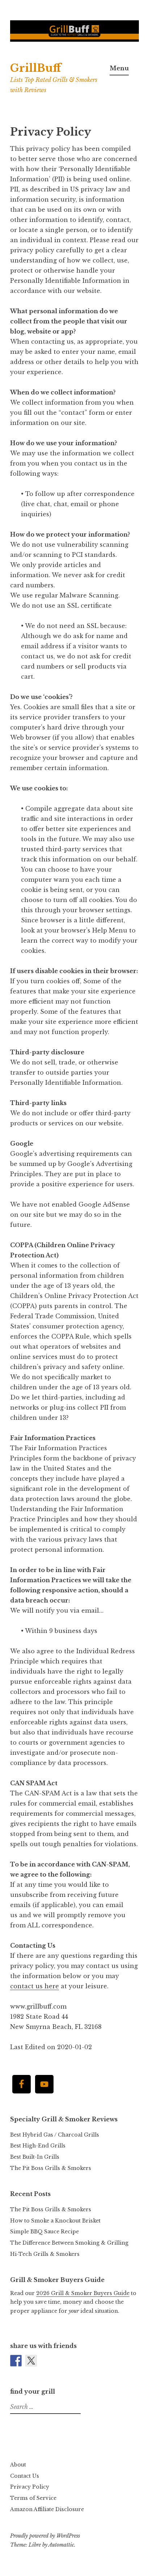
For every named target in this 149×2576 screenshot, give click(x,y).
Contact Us (25, 2476)
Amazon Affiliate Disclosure (47, 2509)
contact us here (35, 1986)
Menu (119, 68)
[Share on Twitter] (31, 2361)
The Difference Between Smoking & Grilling (69, 2243)
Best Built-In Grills (35, 2157)
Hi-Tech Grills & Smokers (45, 2254)
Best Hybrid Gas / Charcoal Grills (55, 2135)
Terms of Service (33, 2498)
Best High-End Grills (38, 2146)
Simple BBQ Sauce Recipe (44, 2232)
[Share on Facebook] (16, 2361)
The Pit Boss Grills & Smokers (51, 2168)
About (18, 2465)
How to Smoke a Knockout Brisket (55, 2221)
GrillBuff (36, 68)
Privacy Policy (30, 2487)
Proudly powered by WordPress (45, 2536)
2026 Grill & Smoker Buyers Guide (83, 2293)
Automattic (61, 2545)
